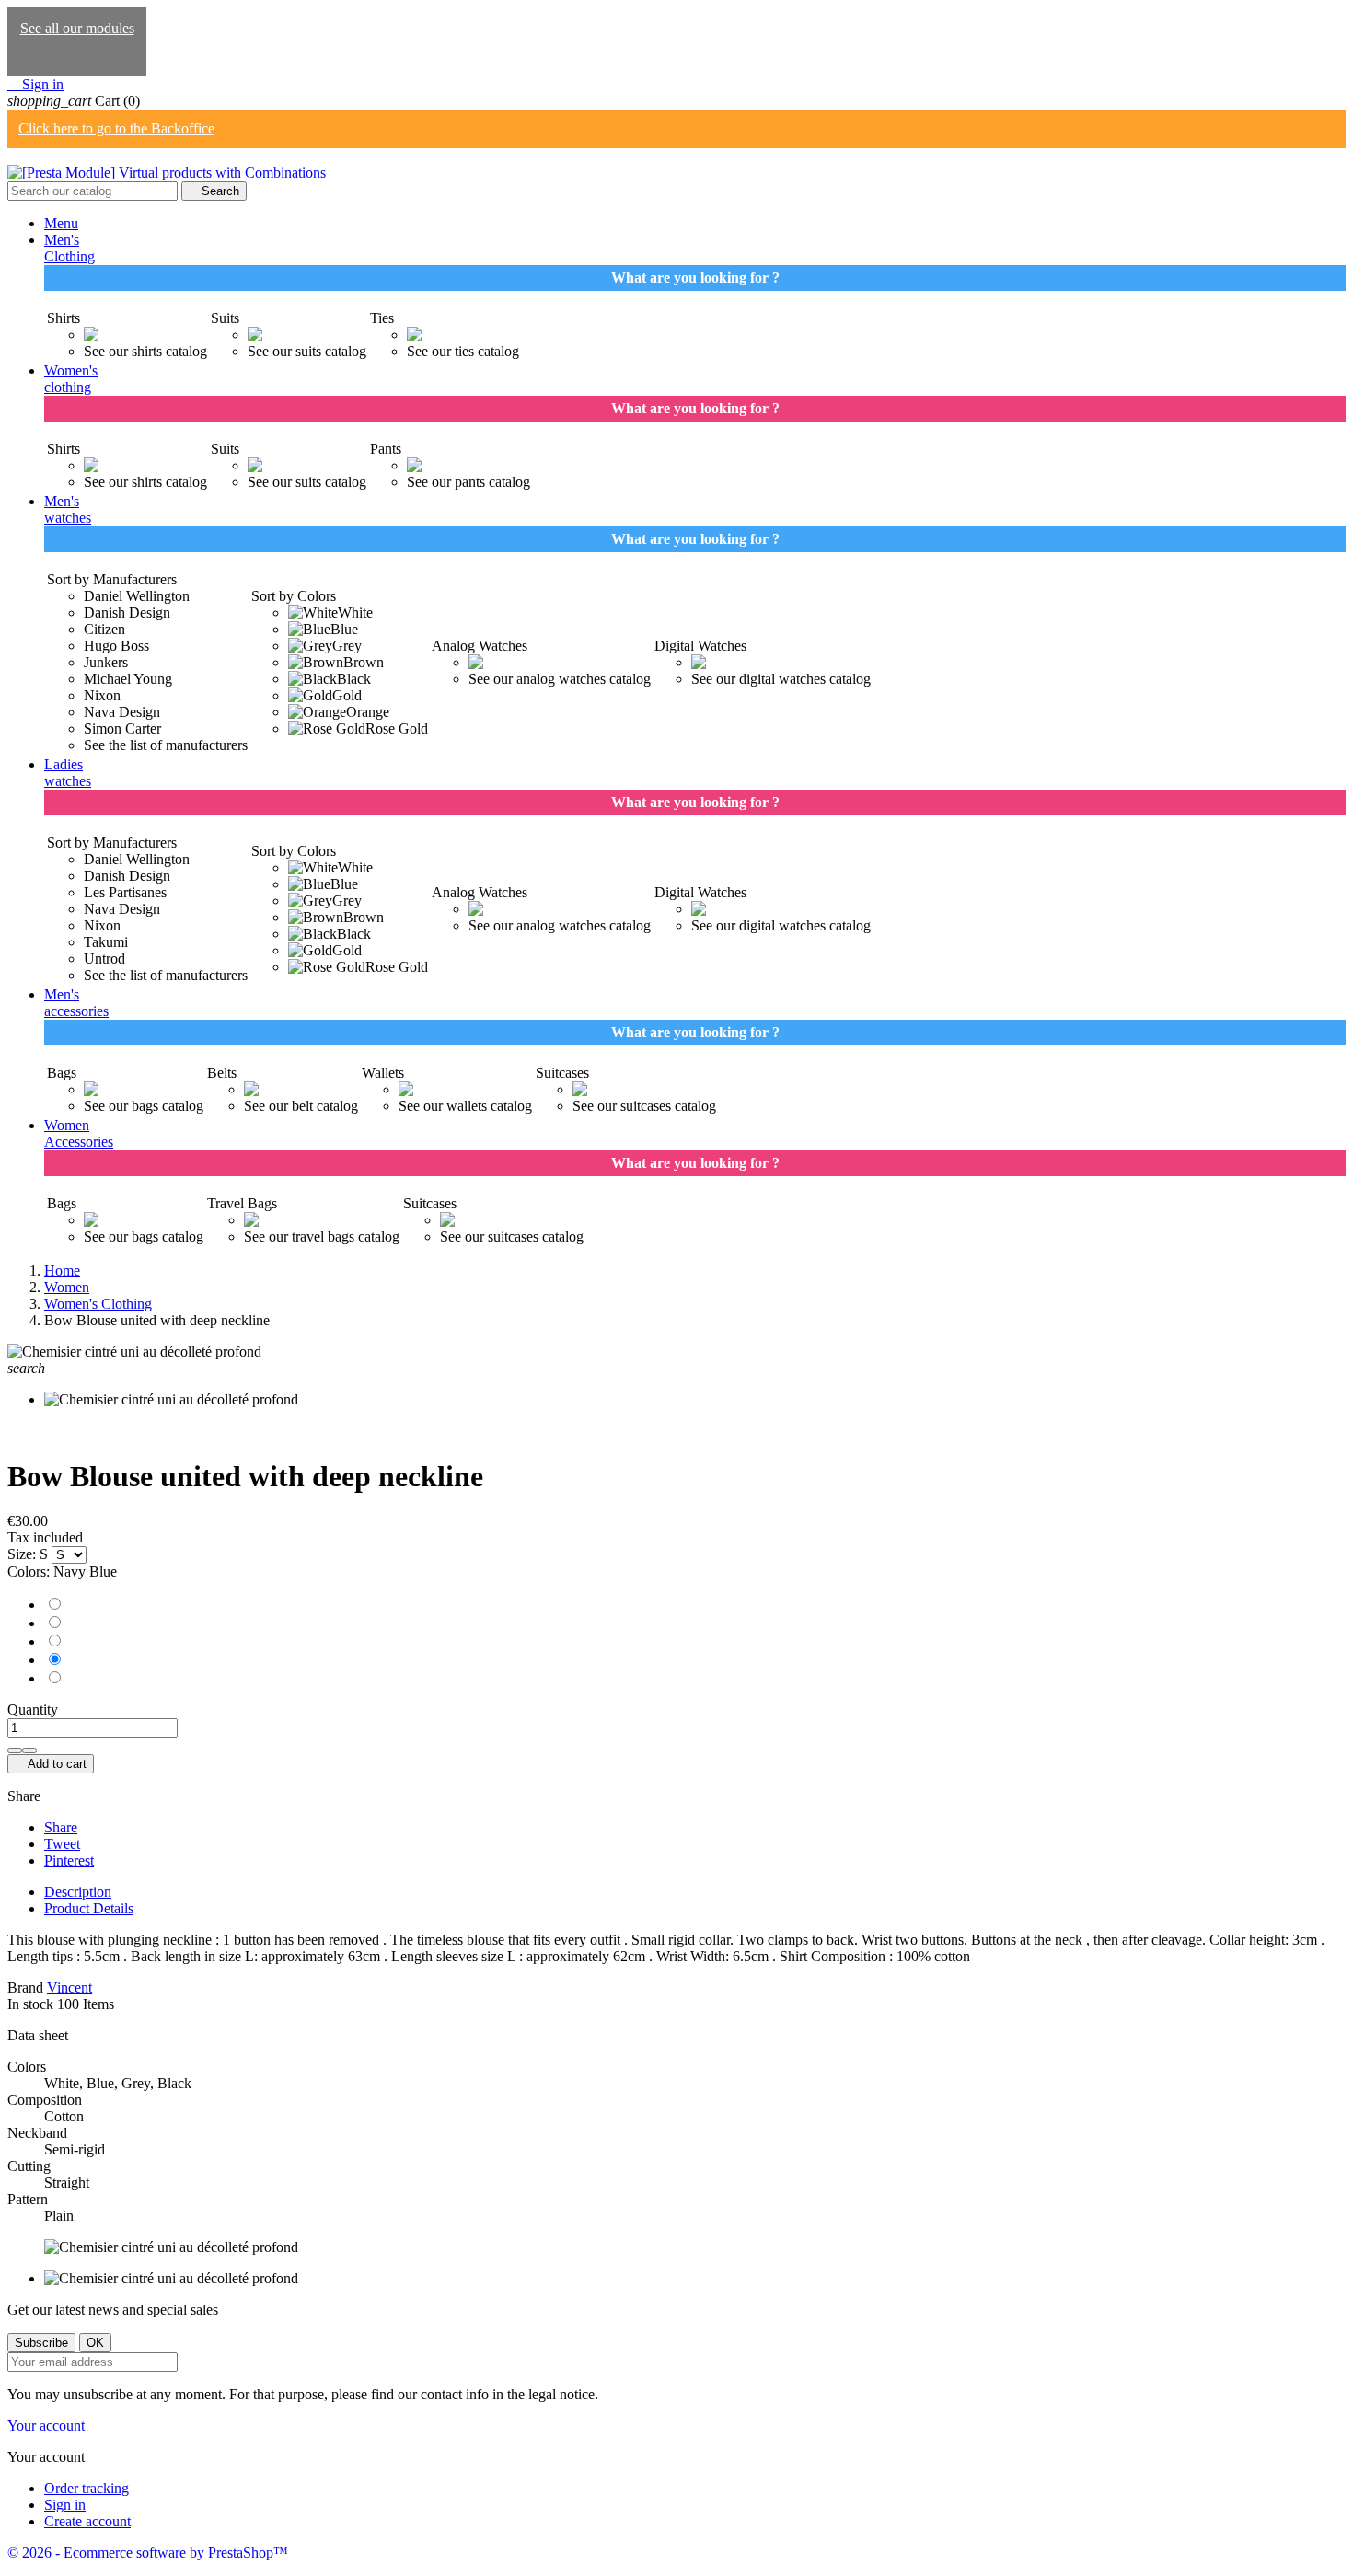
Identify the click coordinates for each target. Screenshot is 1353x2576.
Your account (46, 2426)
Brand (25, 1987)
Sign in (65, 2505)
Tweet (62, 1844)
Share (61, 1827)
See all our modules (77, 28)
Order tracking (87, 2488)
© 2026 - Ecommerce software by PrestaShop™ (148, 2553)
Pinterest (69, 1860)
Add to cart (51, 1764)
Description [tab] (78, 1892)
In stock (30, 2004)
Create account (87, 2521)
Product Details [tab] (89, 1908)
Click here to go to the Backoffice (116, 128)
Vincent (69, 1987)
